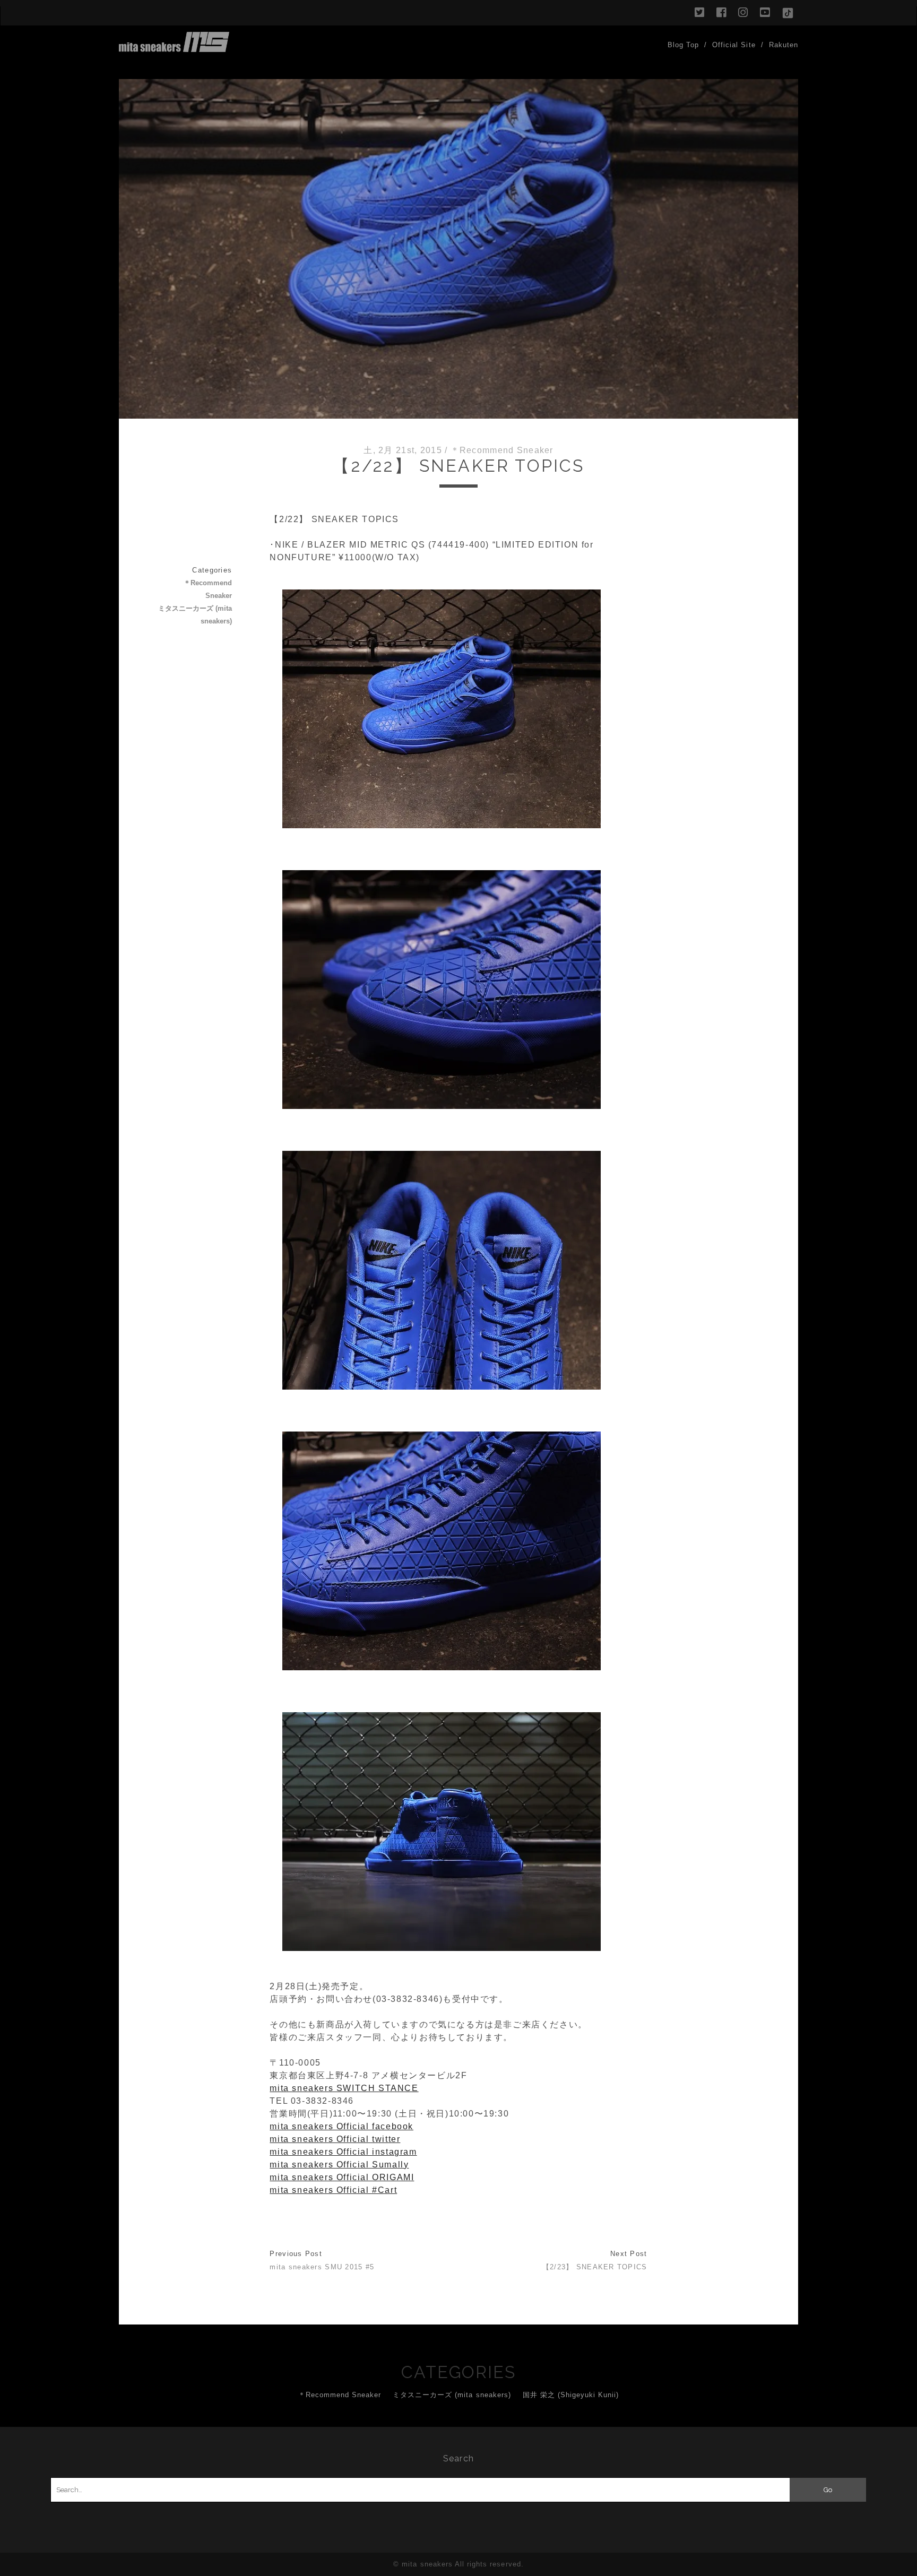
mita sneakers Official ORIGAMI (342, 2177)
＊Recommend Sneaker (502, 450)
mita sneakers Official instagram (343, 2152)
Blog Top (683, 45)
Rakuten (784, 45)
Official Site (734, 45)
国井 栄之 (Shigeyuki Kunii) (571, 2395)
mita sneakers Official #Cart (333, 2190)
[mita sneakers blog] (174, 47)
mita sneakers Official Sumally (339, 2165)
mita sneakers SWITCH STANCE (344, 2088)
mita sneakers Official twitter (335, 2139)
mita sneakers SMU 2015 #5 (322, 2267)
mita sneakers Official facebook (341, 2126)
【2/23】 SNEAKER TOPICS (595, 2267)
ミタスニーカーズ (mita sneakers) (195, 615)
